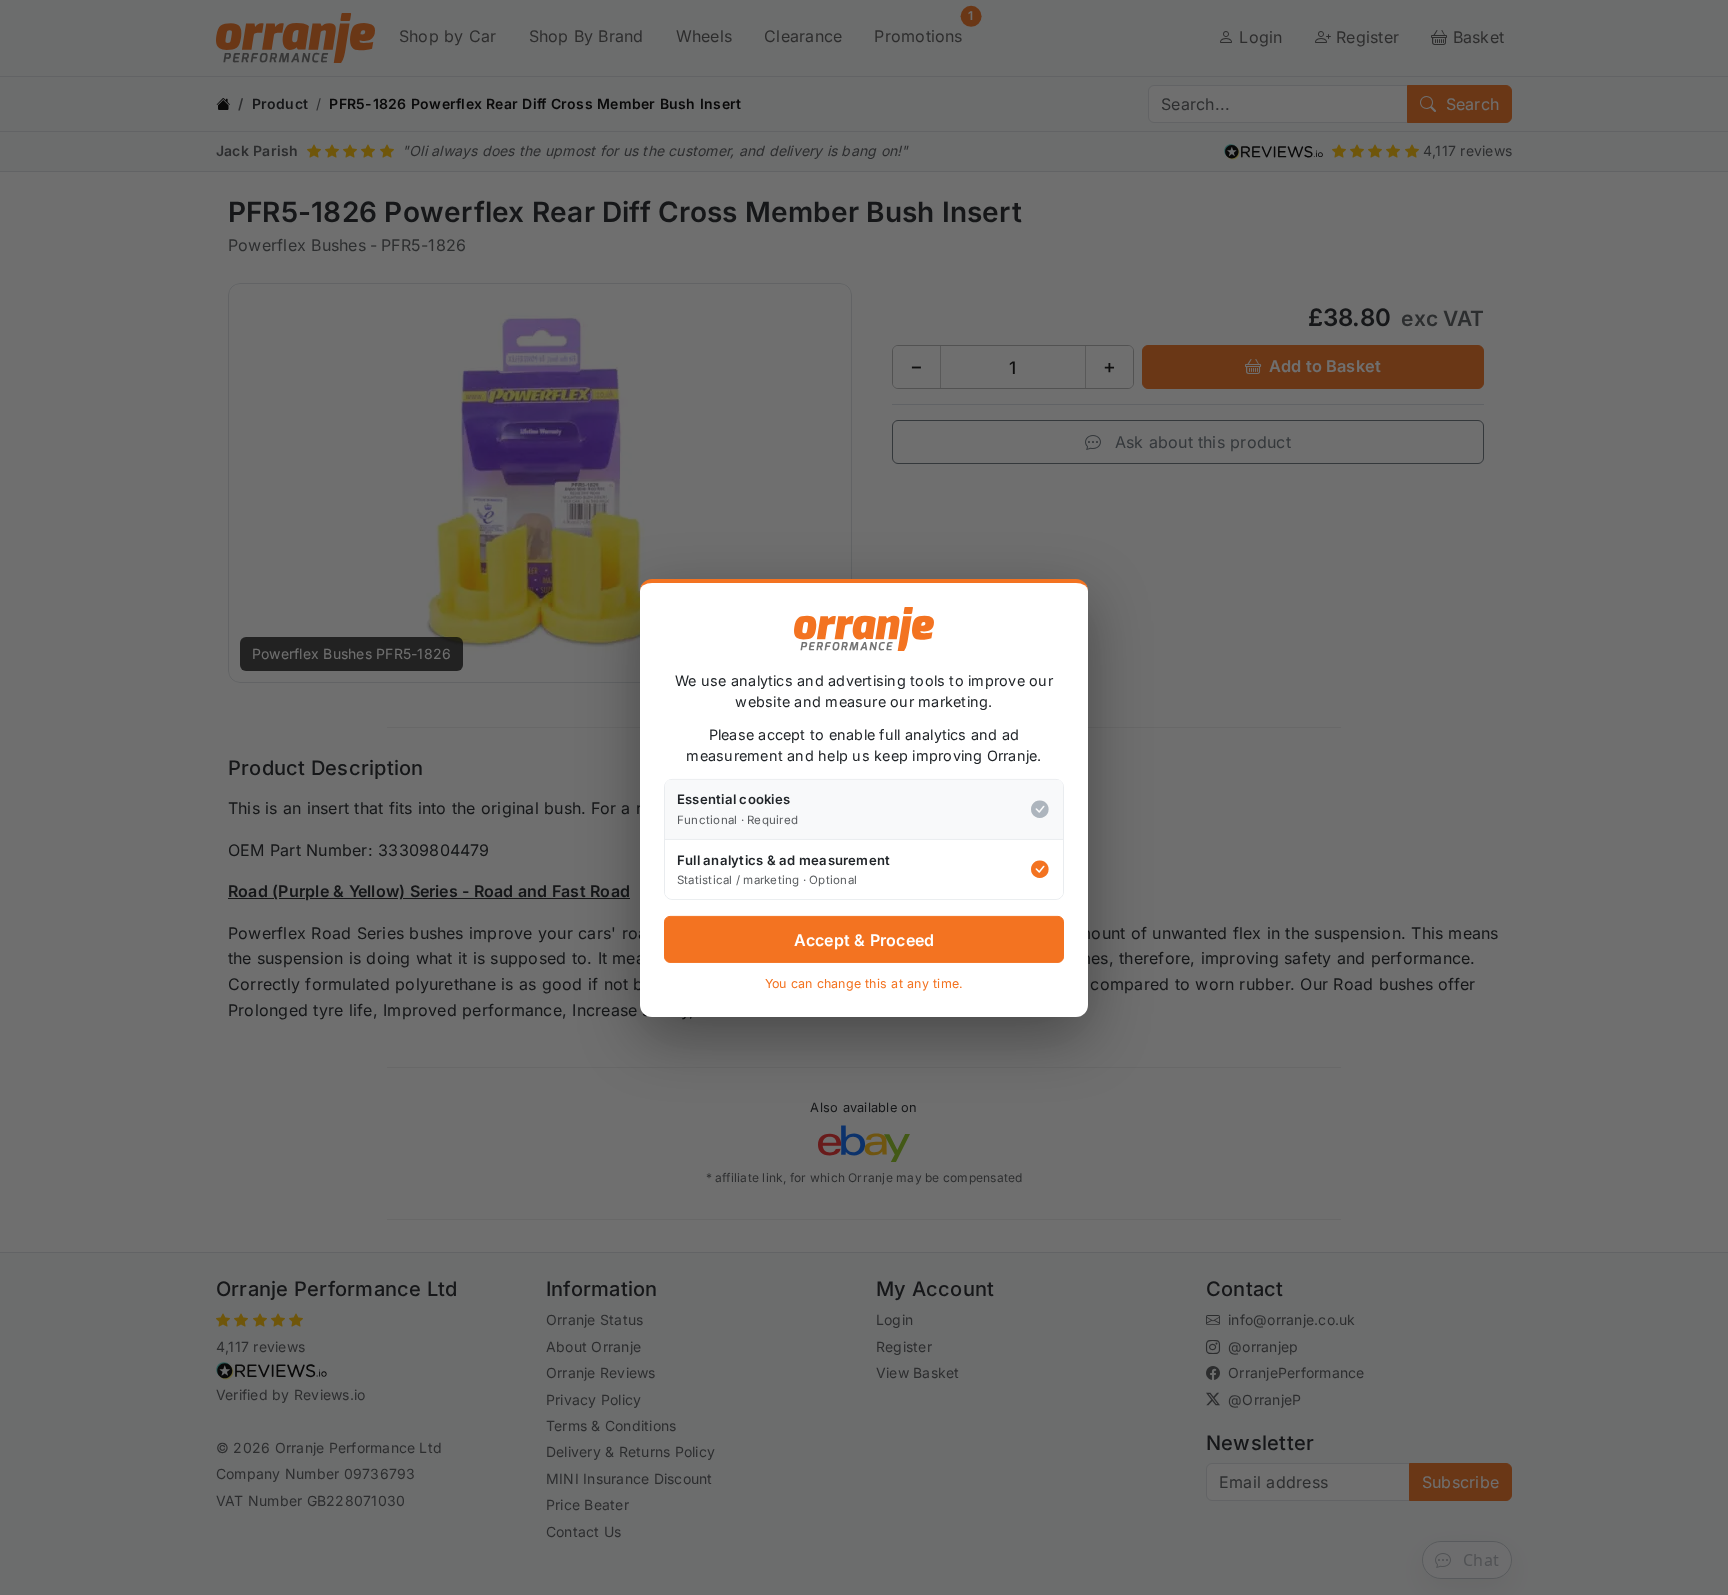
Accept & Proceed (864, 939)
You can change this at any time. (864, 983)
